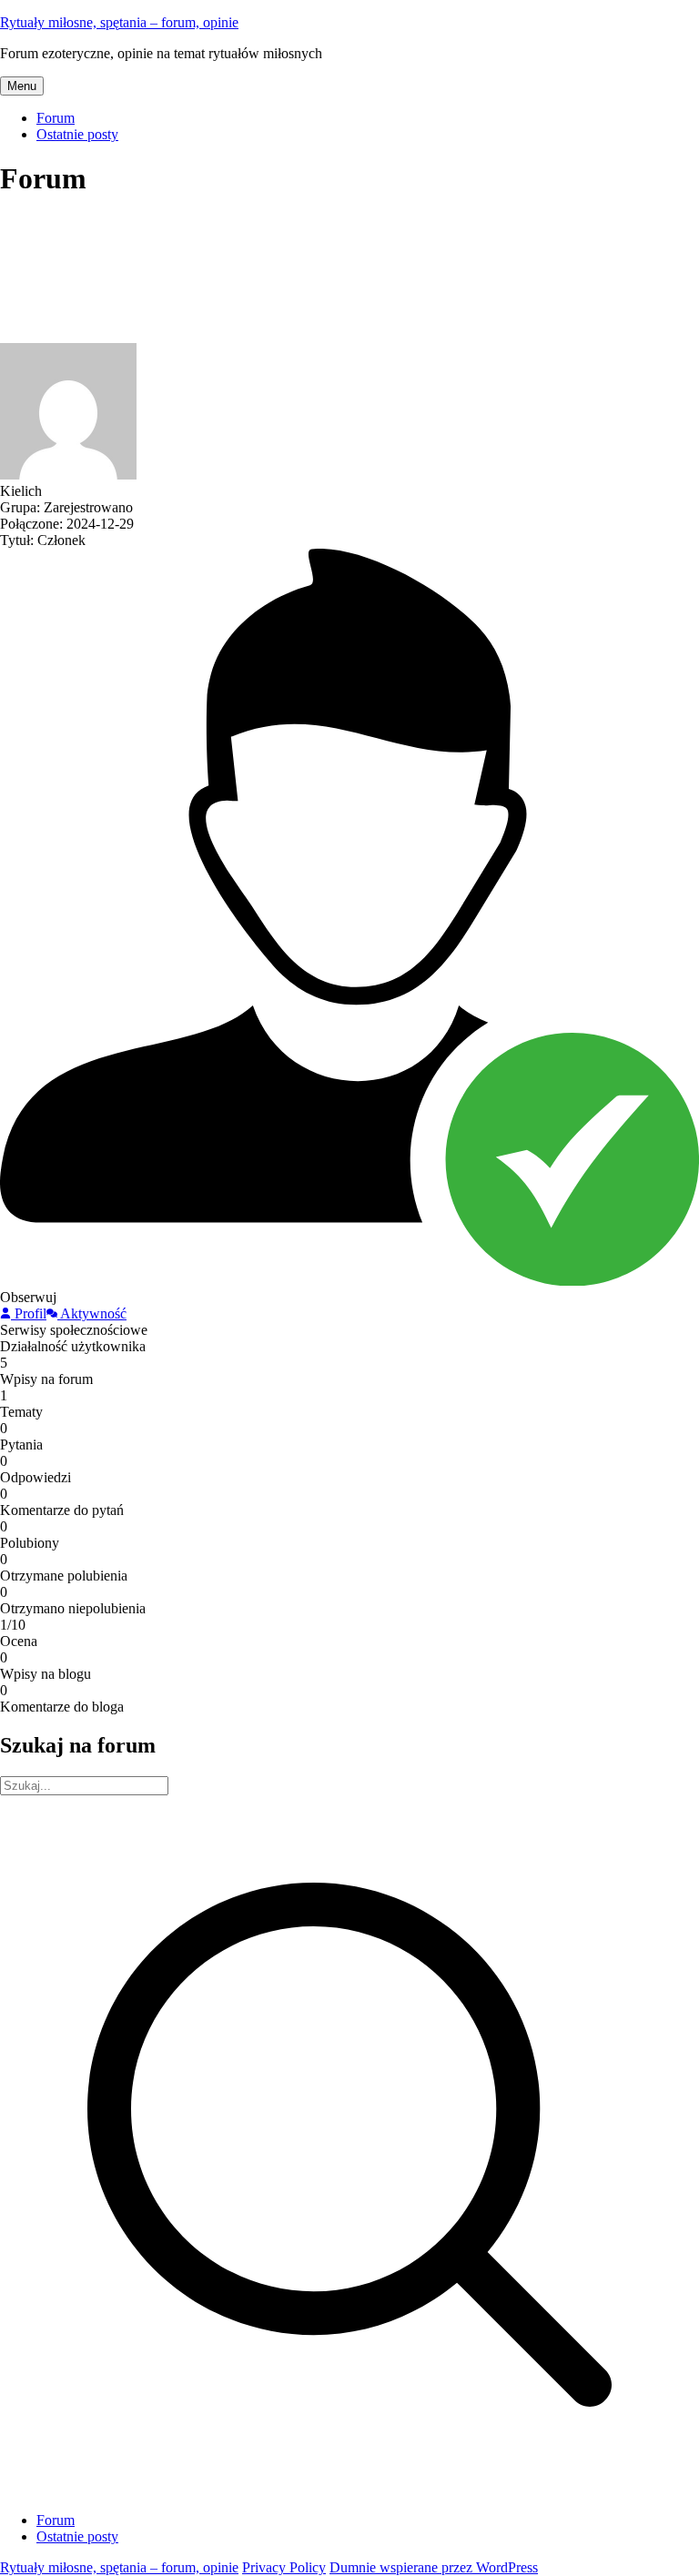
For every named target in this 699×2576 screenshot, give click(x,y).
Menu (22, 86)
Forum (56, 118)
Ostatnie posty (77, 134)
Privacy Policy (284, 2567)
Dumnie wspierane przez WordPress (434, 2567)
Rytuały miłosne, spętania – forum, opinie (119, 22)
